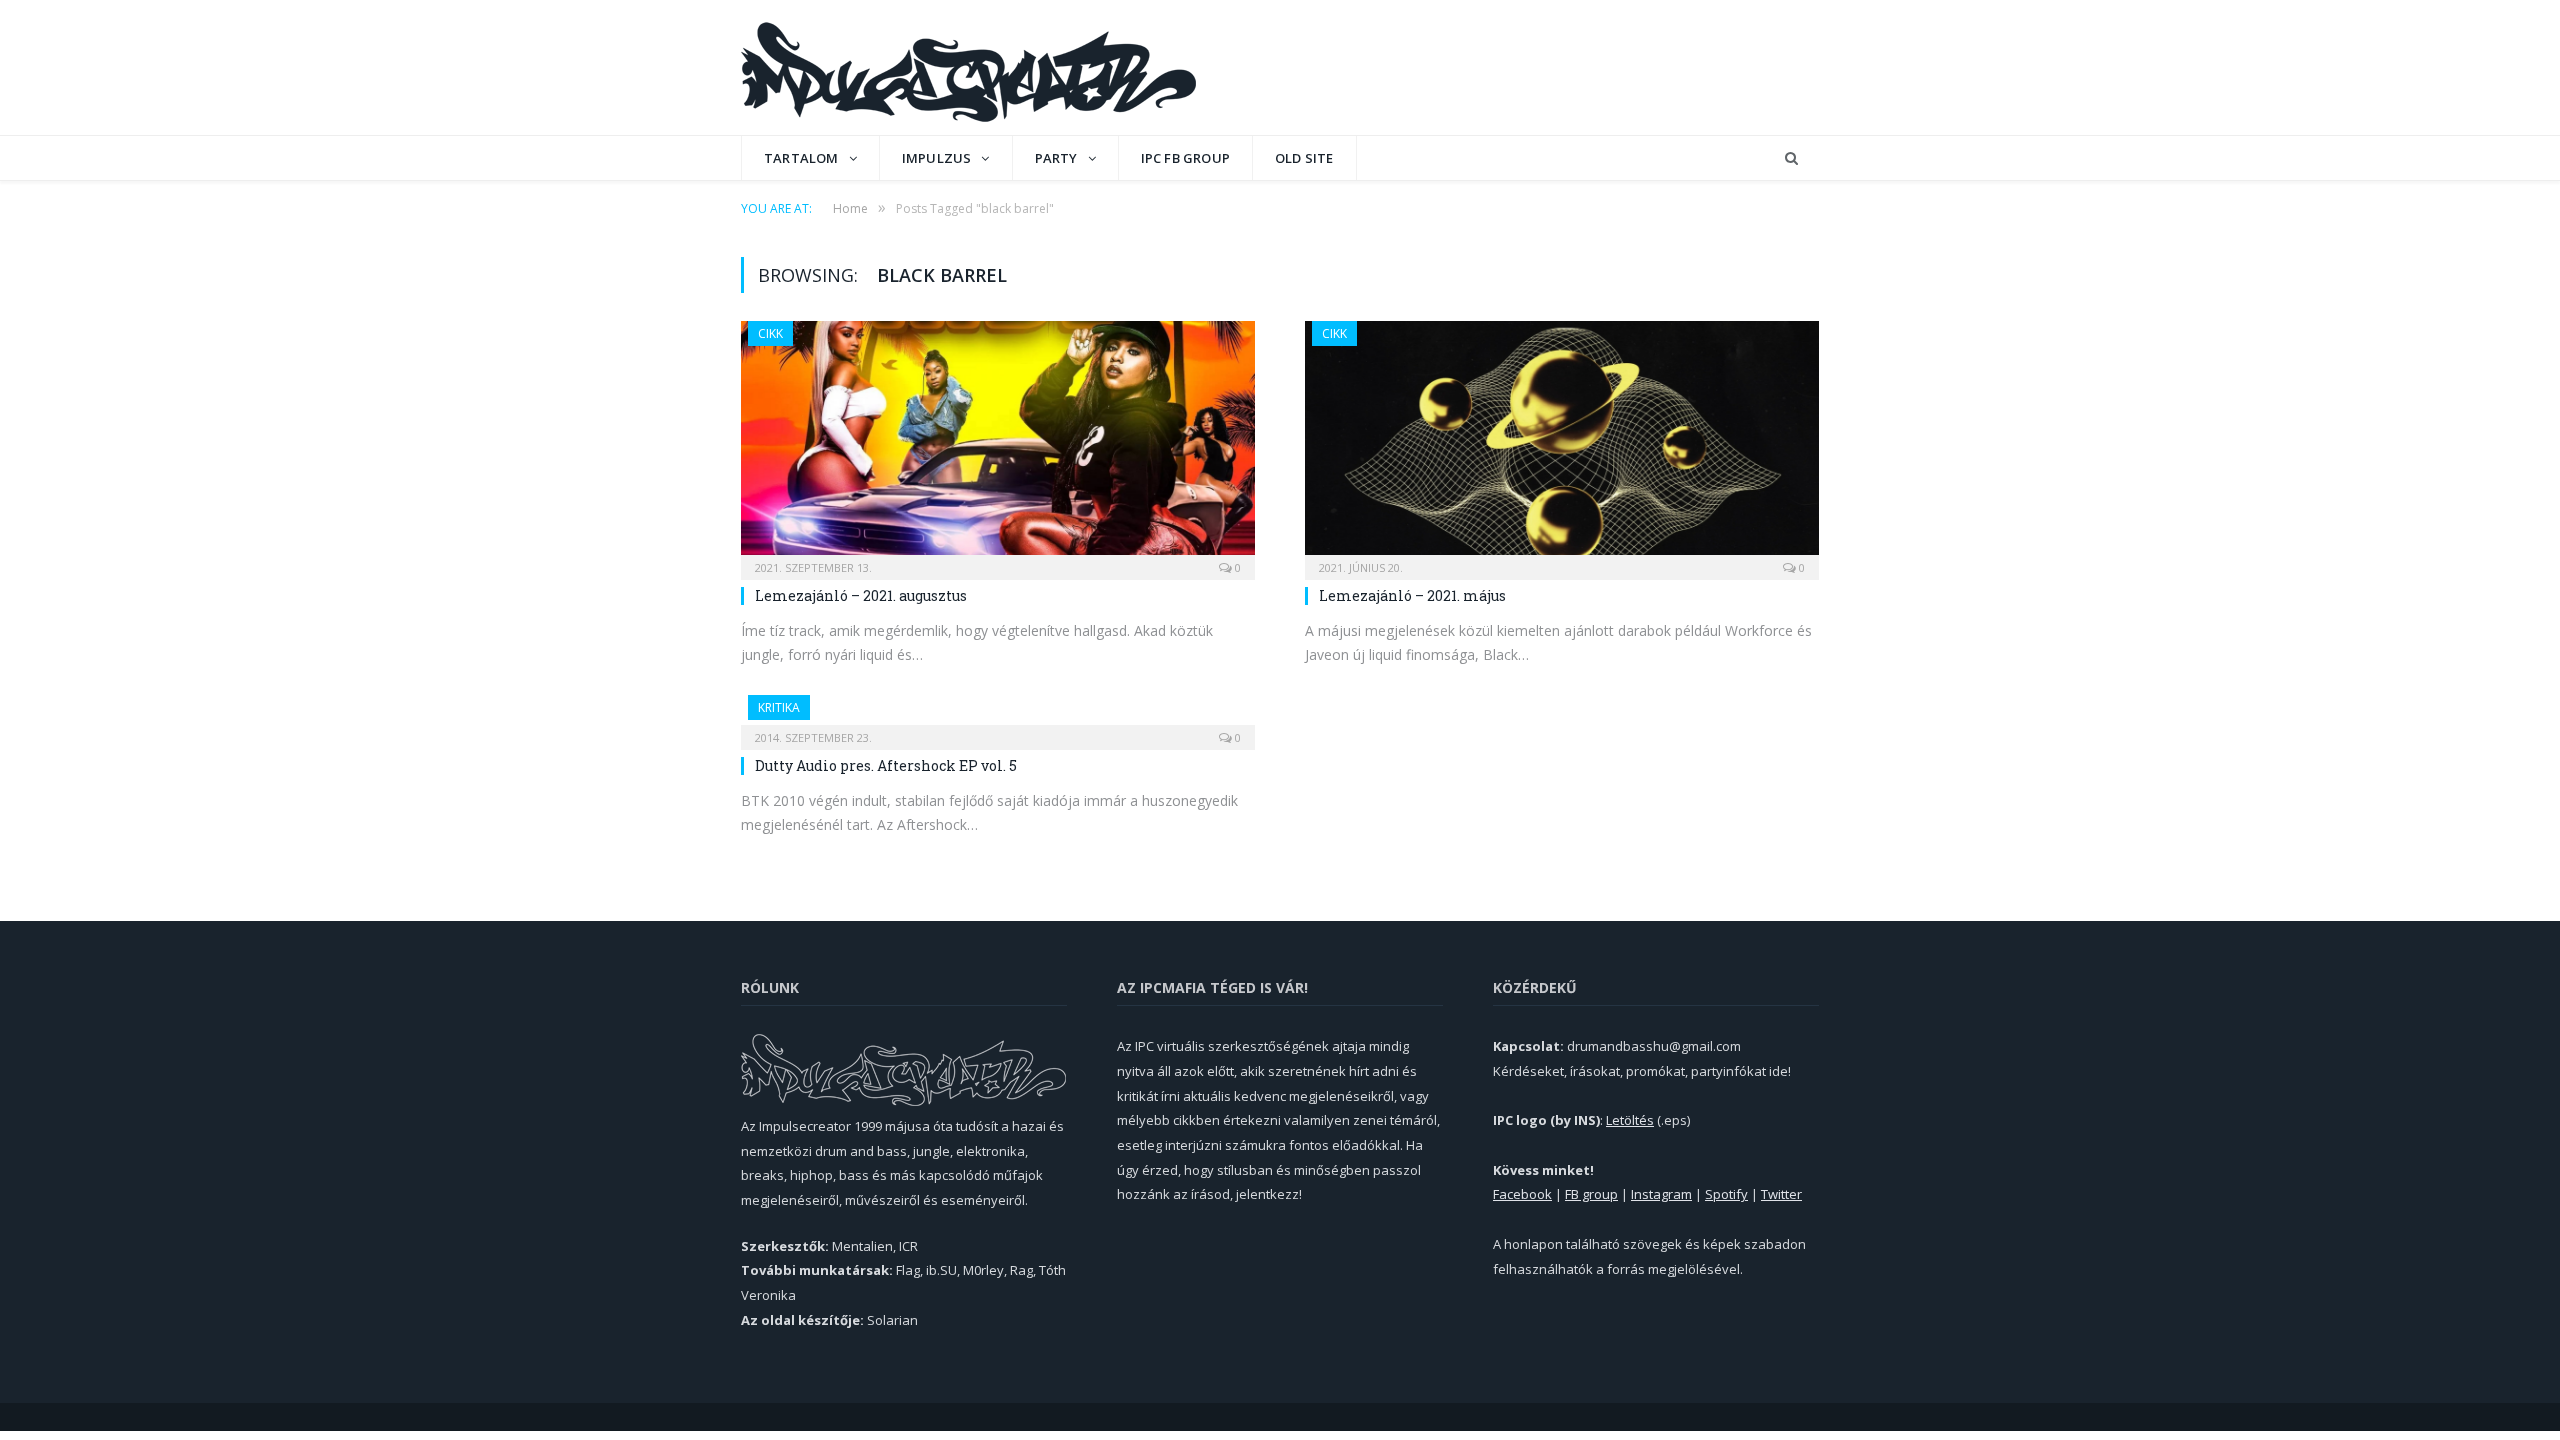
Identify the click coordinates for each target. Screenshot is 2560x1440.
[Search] (1791, 158)
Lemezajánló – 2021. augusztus (861, 595)
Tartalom (801, 158)
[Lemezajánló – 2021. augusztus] (998, 444)
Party (1056, 158)
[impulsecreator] (968, 67)
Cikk (770, 333)
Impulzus (937, 158)
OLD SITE (1304, 158)
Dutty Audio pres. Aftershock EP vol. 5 (886, 765)
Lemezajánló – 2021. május (1412, 595)
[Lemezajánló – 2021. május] (1562, 444)
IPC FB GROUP (1185, 158)
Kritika (779, 707)
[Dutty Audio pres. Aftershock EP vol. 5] (998, 716)
